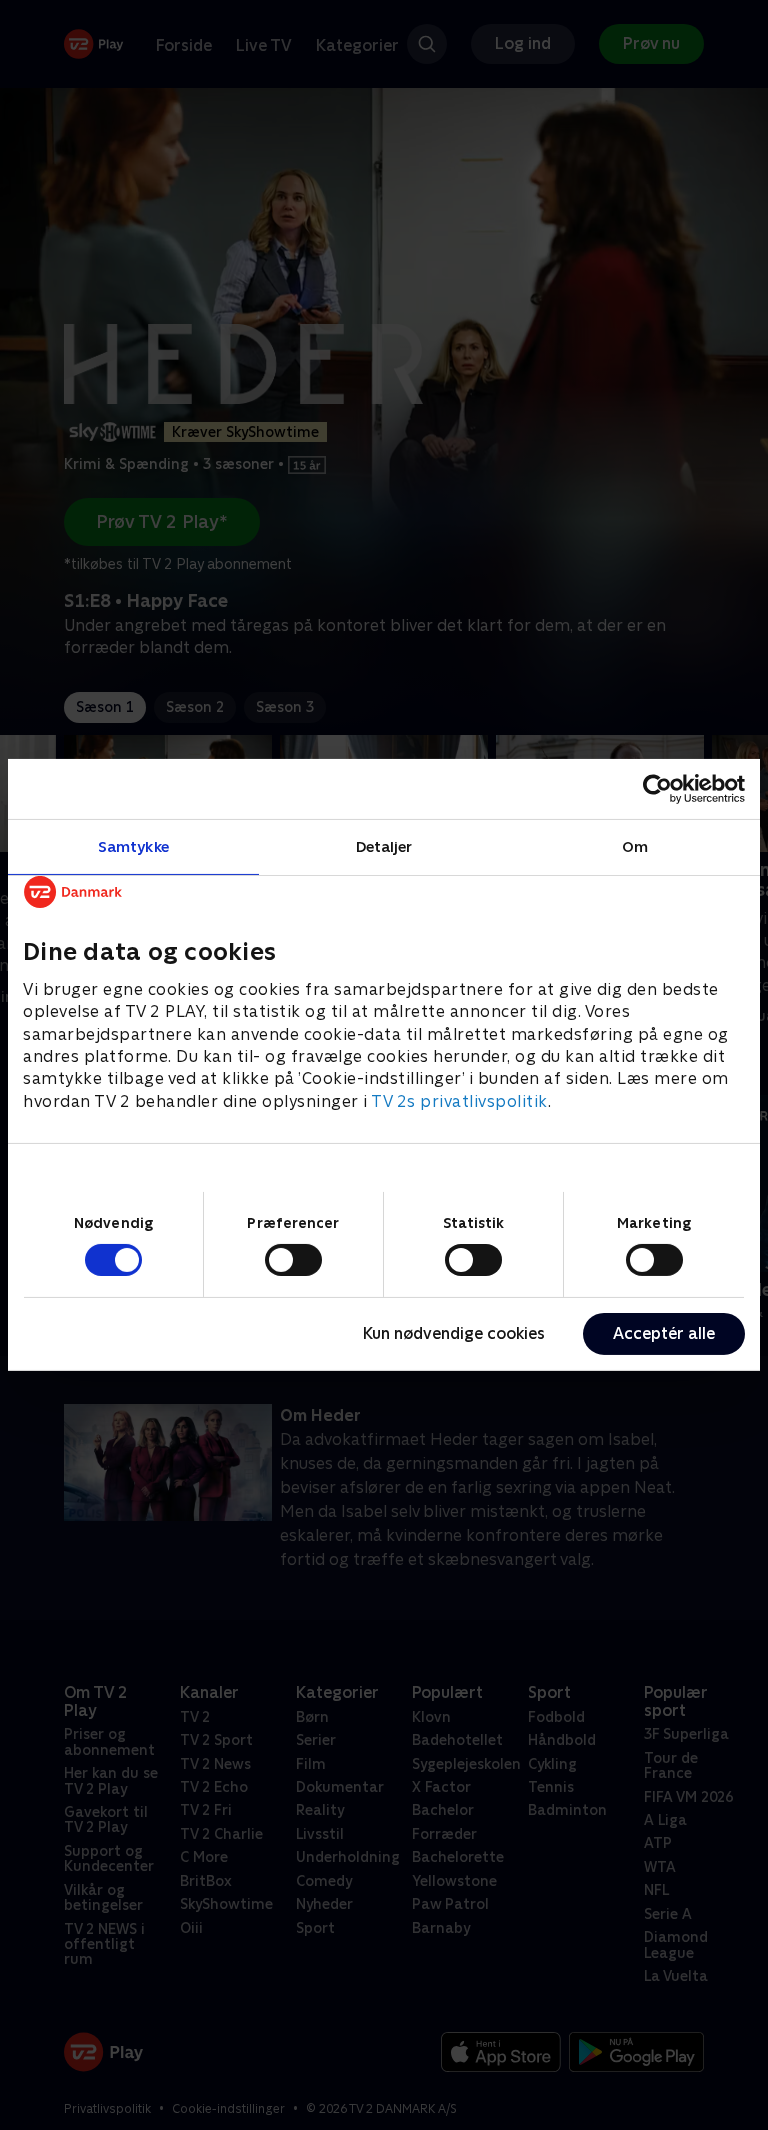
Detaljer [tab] (384, 846)
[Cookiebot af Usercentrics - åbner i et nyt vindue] (657, 789)
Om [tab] (635, 846)
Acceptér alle (664, 1333)
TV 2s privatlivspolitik (459, 1101)
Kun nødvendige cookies (454, 1333)
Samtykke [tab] (133, 846)
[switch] (293, 1260)
